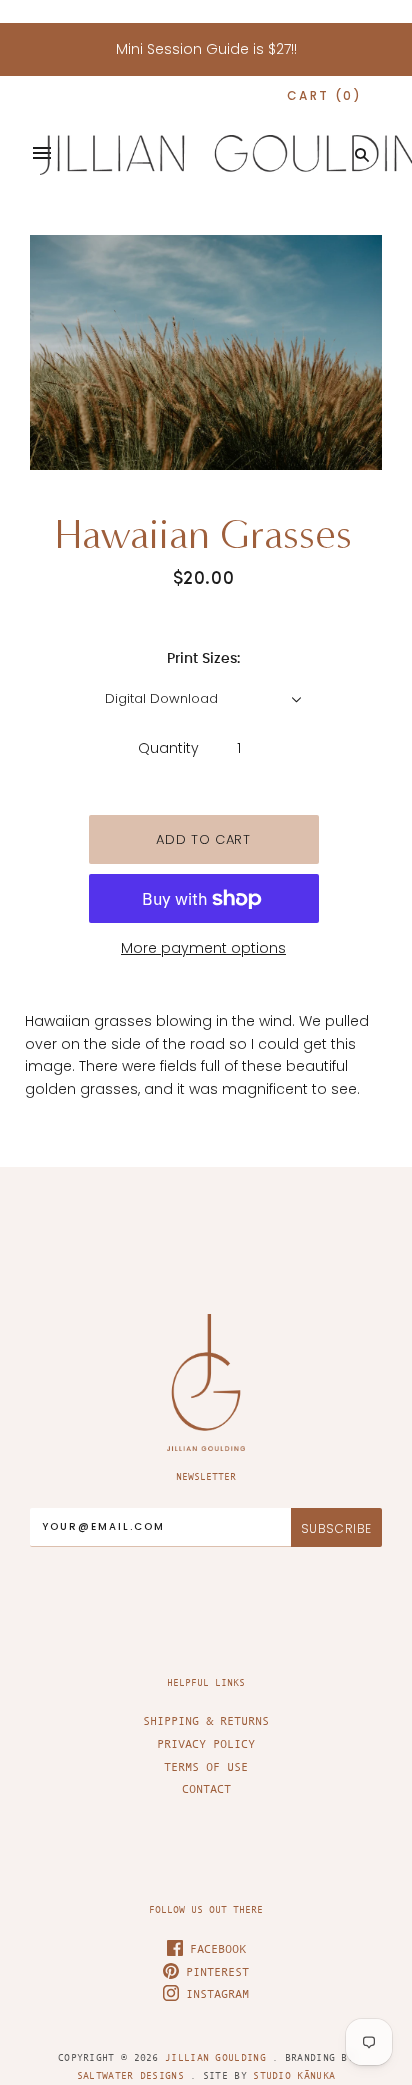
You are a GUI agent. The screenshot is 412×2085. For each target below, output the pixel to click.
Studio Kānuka (294, 2075)
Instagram (214, 1994)
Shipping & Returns (206, 1721)
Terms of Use (206, 1767)
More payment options (203, 948)
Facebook (214, 1949)
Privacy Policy (206, 1744)
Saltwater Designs (130, 2075)
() (324, 95)
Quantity (168, 748)
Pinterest (214, 1972)
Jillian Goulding (218, 2057)
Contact (206, 1789)
